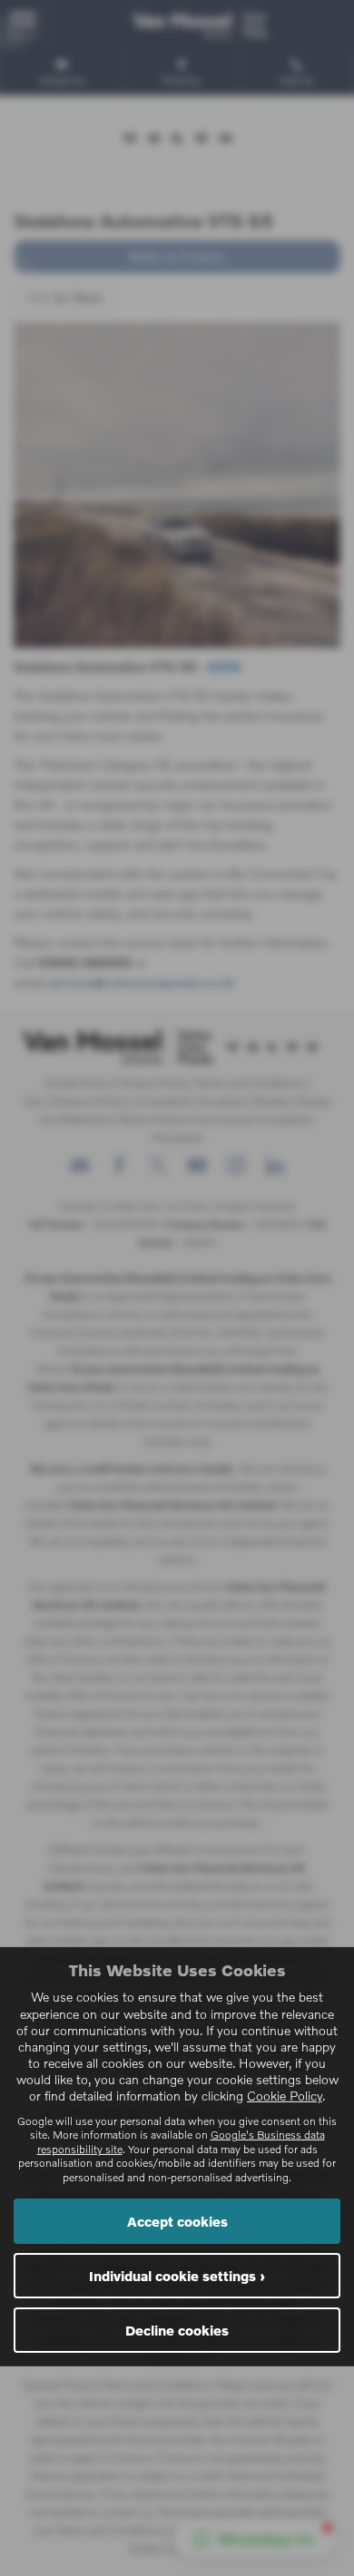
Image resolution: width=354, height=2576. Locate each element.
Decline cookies (177, 2330)
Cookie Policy (285, 2096)
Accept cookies (177, 2221)
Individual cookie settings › (177, 2276)
